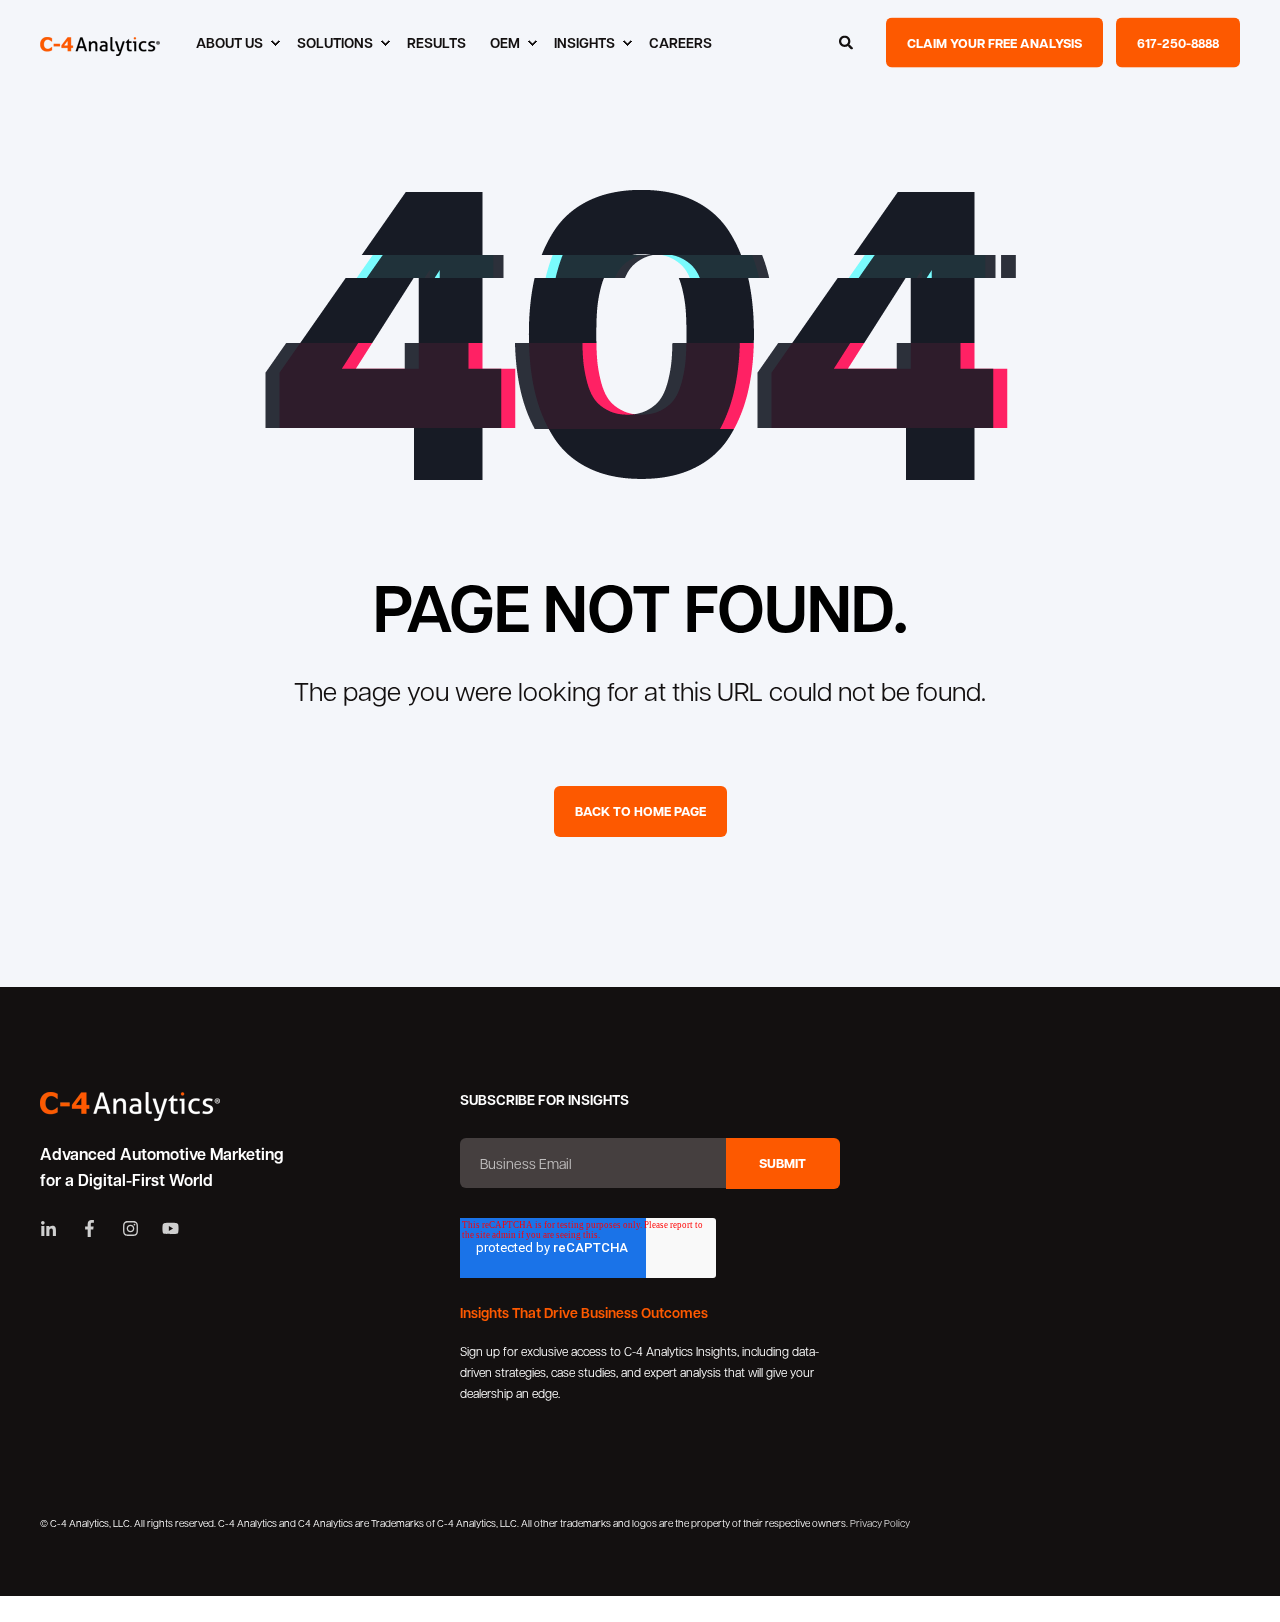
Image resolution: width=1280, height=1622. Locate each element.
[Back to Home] (100, 43)
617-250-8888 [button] (1178, 42)
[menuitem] (234, 43)
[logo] (130, 1106)
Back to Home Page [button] (640, 811)
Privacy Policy (880, 1522)
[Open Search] (847, 40)
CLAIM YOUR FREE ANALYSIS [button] (994, 42)
